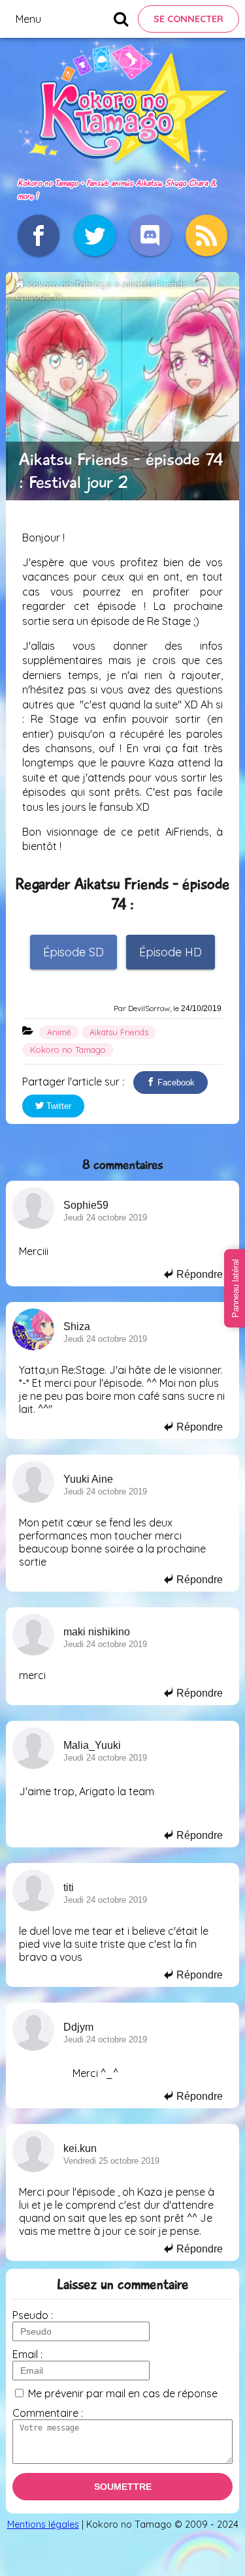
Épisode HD (171, 952)
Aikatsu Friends (119, 1032)
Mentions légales (43, 2524)
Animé (59, 1032)
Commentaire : (48, 2413)
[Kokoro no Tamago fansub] (122, 169)
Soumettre (123, 2487)
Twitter (57, 1106)
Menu (28, 19)
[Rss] (206, 235)
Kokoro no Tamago (69, 284)
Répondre (198, 1274)
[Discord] (150, 235)
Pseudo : (33, 2315)
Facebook (175, 1083)
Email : (27, 2354)
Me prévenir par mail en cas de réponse (123, 2393)
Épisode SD (73, 952)
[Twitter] (95, 235)
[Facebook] (39, 235)
